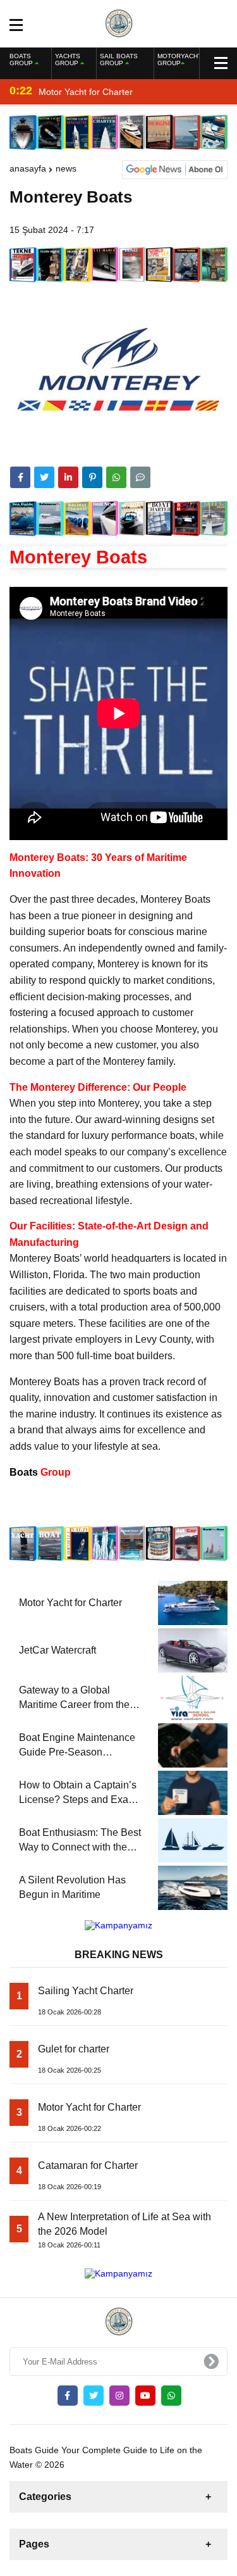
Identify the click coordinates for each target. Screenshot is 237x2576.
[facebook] (20, 477)
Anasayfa (28, 168)
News (66, 168)
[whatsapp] (171, 2396)
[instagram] (119, 2396)
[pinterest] (92, 477)
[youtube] (145, 2396)
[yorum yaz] (140, 477)
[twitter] (44, 477)
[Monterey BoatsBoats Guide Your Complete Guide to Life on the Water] (118, 23)
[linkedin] (68, 477)
